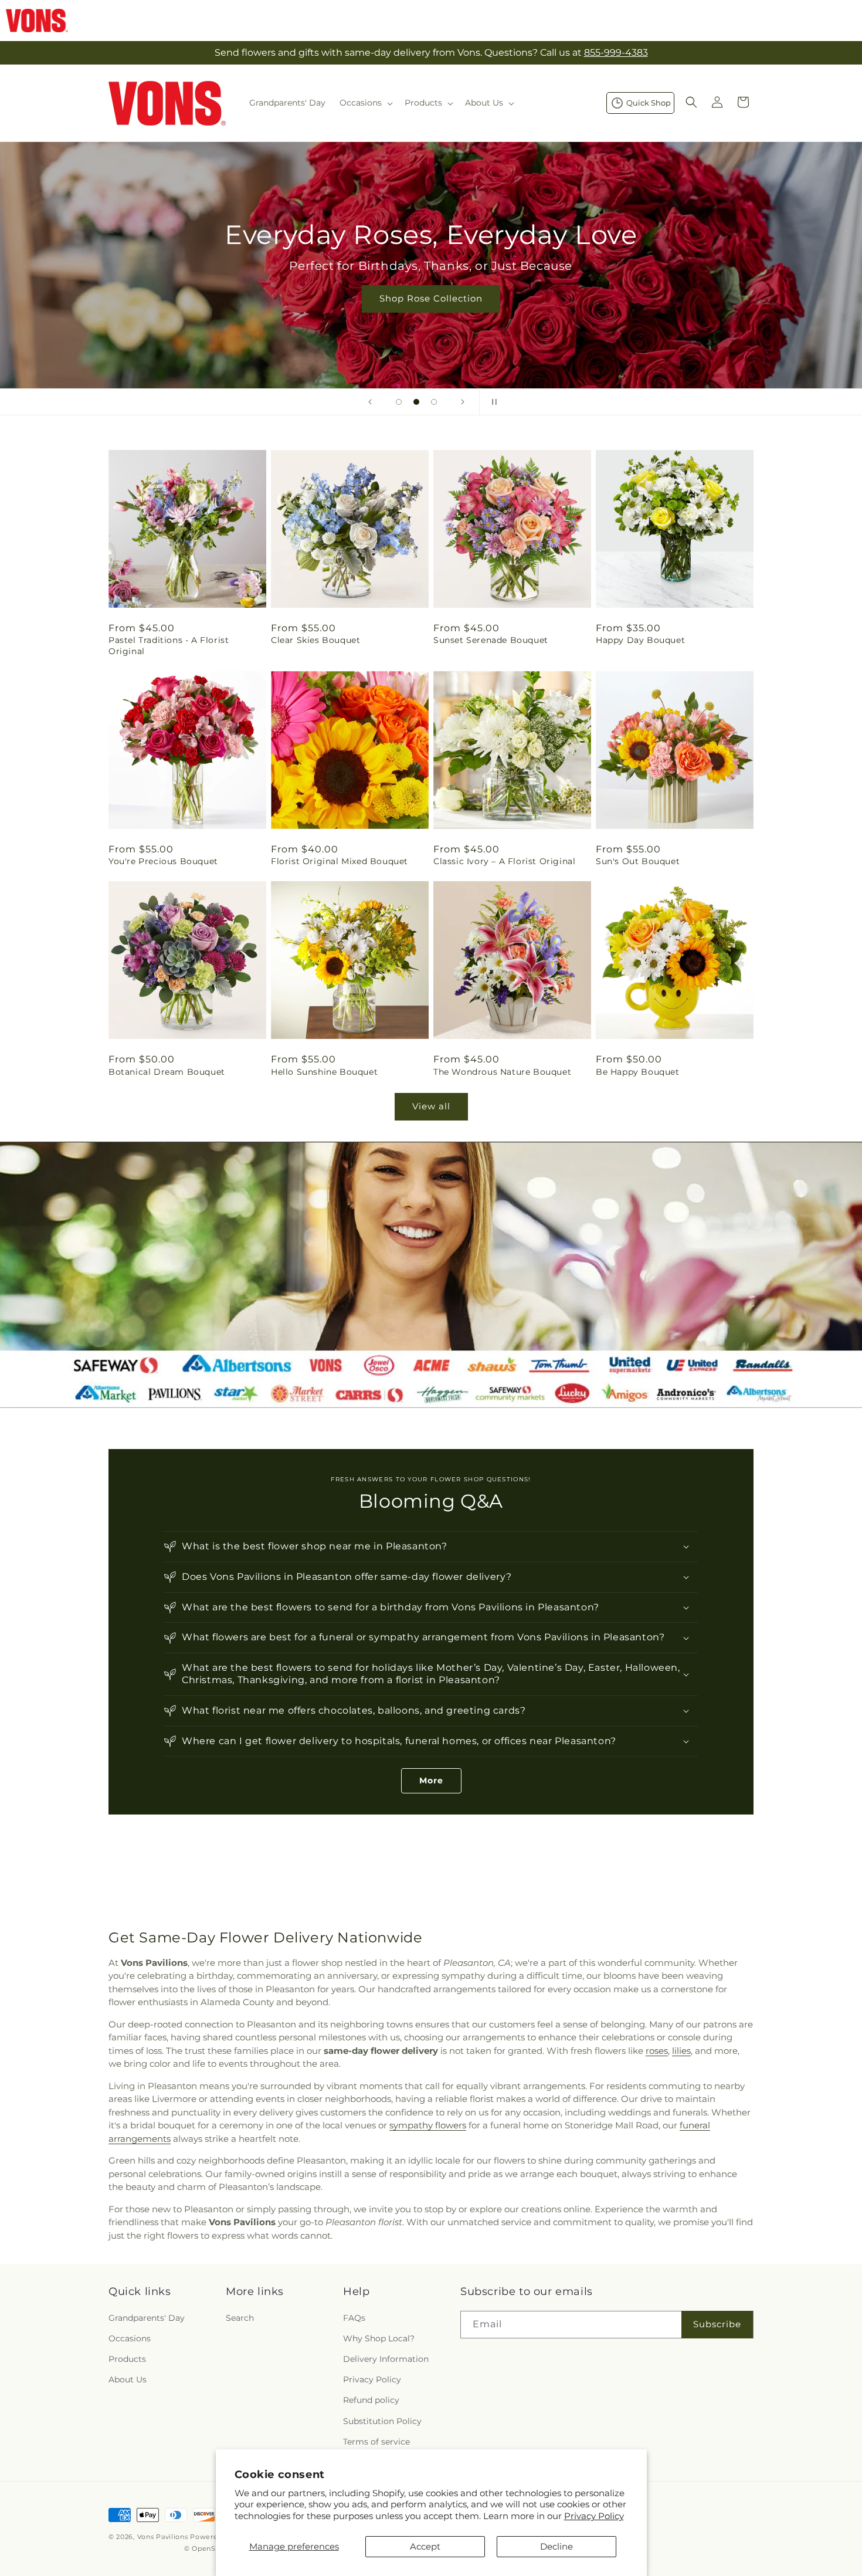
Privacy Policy (594, 2516)
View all (431, 1106)
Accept (425, 2546)
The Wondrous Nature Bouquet (502, 1072)
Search (240, 2317)
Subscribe (717, 2323)
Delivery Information (386, 2358)
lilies (681, 2051)
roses (657, 2051)
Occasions (130, 2338)
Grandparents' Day (147, 2317)
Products (127, 2358)
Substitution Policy (382, 2421)
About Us (128, 2379)
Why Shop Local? (379, 2338)
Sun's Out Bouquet (638, 861)
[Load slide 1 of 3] (399, 402)
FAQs (354, 2317)
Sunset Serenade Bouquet (491, 640)
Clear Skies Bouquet (315, 640)
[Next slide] (463, 402)
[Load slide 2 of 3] (416, 402)
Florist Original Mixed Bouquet (340, 861)
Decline (556, 2546)
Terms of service (376, 2441)
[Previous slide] (370, 402)
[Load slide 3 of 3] (434, 402)
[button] (365, 103)
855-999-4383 (616, 53)
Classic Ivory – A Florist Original (504, 861)
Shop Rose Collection (431, 298)
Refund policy (371, 2400)
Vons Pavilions (163, 2537)
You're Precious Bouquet (163, 861)
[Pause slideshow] (492, 402)
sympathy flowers (428, 2125)
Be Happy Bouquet (638, 1072)
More (431, 1780)
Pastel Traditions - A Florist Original (169, 645)
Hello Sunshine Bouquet (324, 1072)
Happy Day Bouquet (640, 640)
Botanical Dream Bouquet (167, 1072)
